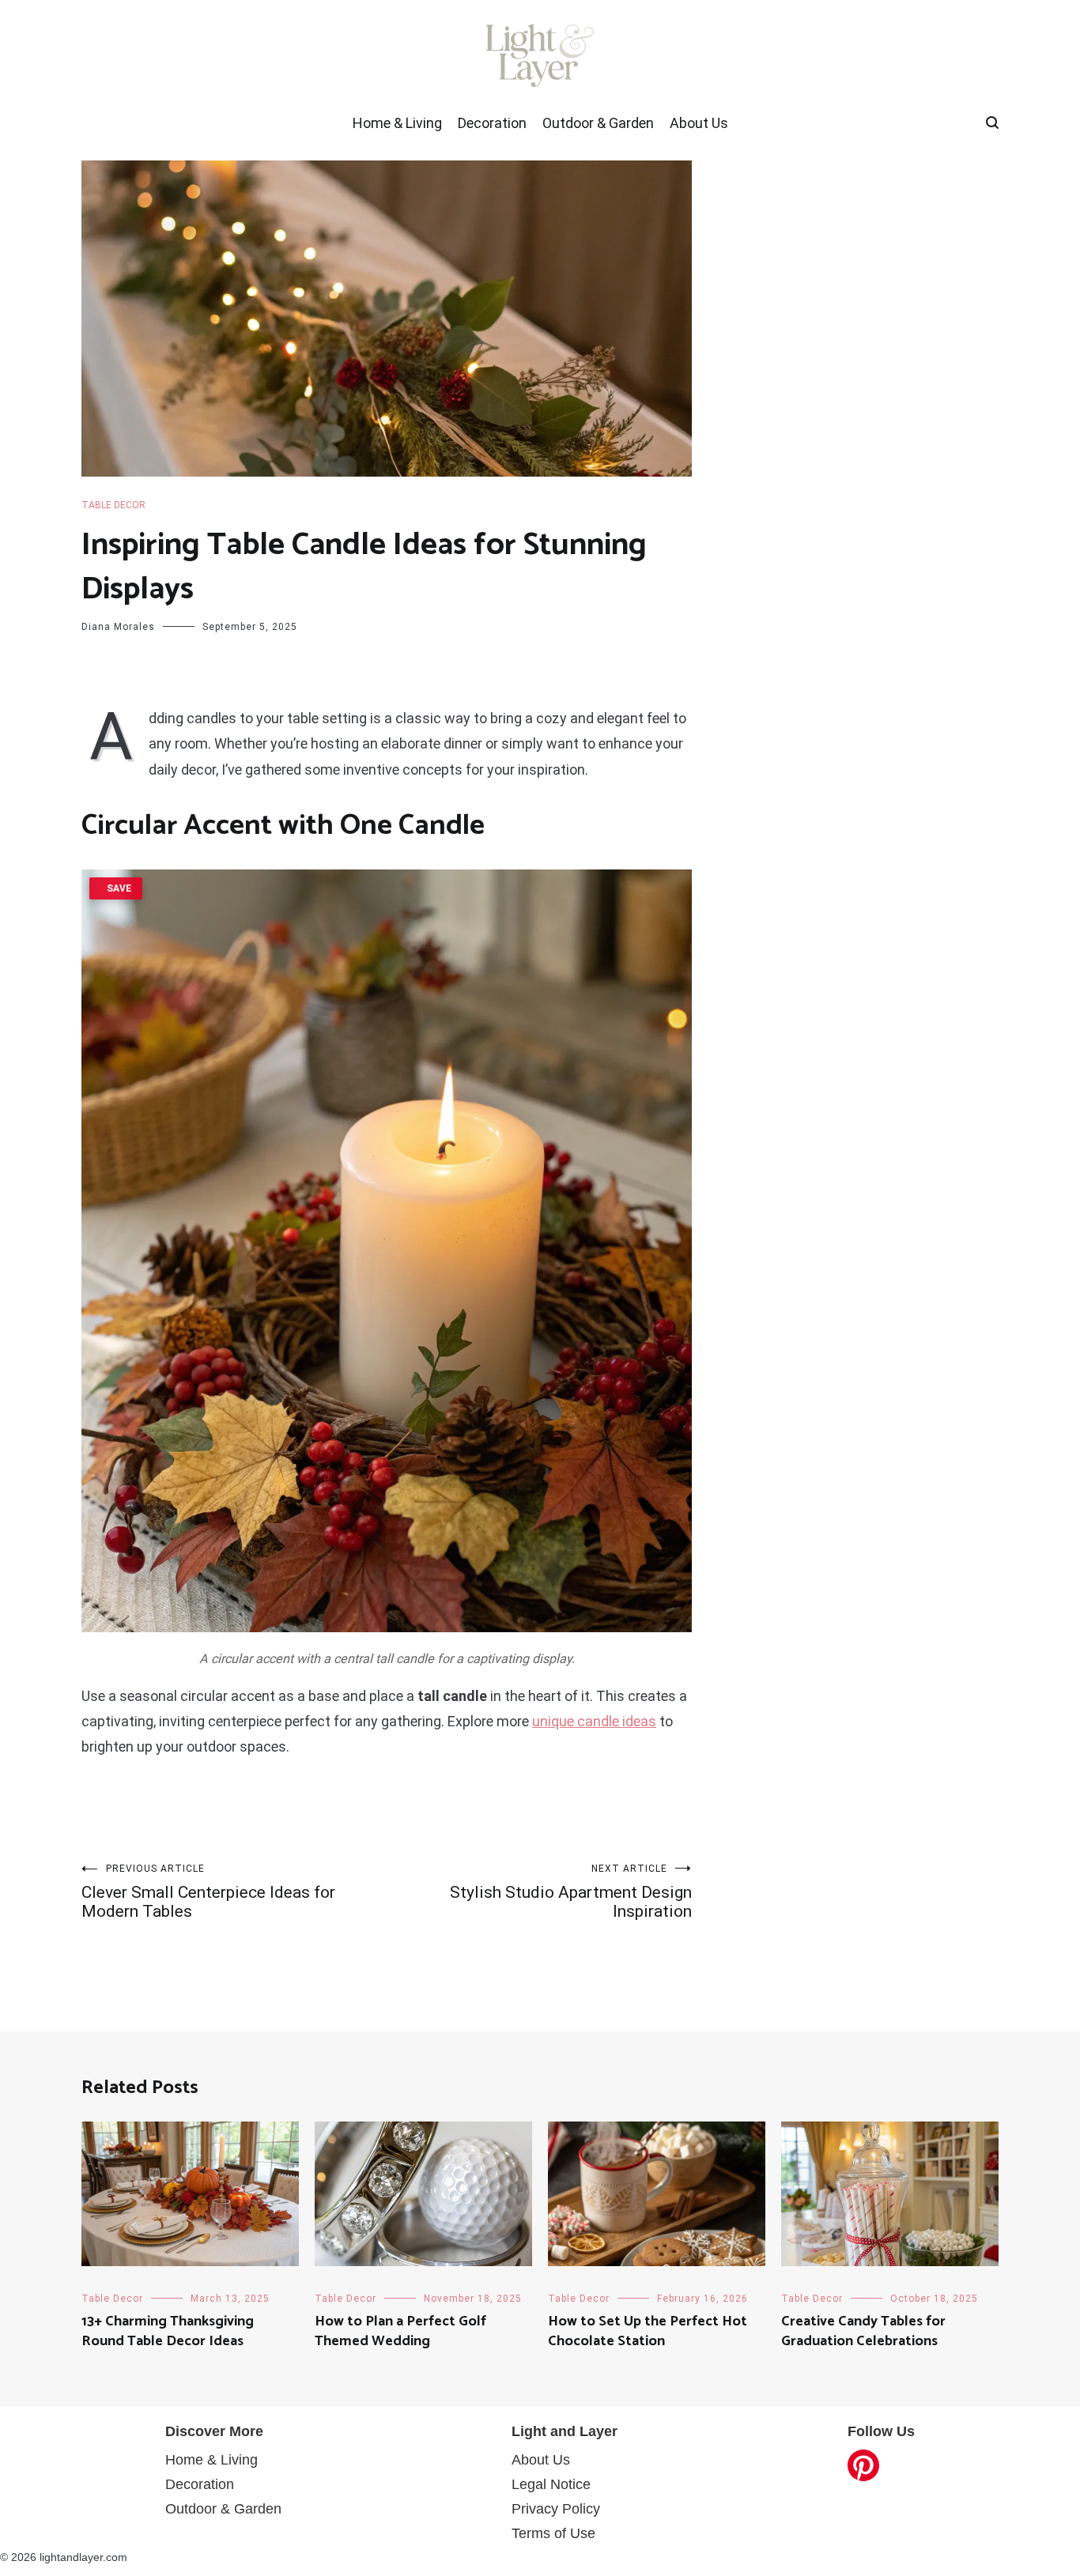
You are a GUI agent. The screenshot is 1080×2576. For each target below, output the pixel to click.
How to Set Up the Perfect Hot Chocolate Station (648, 2331)
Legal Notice (551, 2484)
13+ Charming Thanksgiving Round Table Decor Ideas (168, 2331)
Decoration (492, 123)
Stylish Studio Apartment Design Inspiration (571, 1892)
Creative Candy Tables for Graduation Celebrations (863, 2331)
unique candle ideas (594, 1721)
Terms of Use (553, 2533)
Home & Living (397, 123)
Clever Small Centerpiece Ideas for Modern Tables (208, 1892)
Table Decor (113, 505)
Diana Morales (118, 627)
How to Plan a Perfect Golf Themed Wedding (400, 2331)
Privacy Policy (556, 2509)
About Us (699, 123)
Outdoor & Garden (598, 123)
